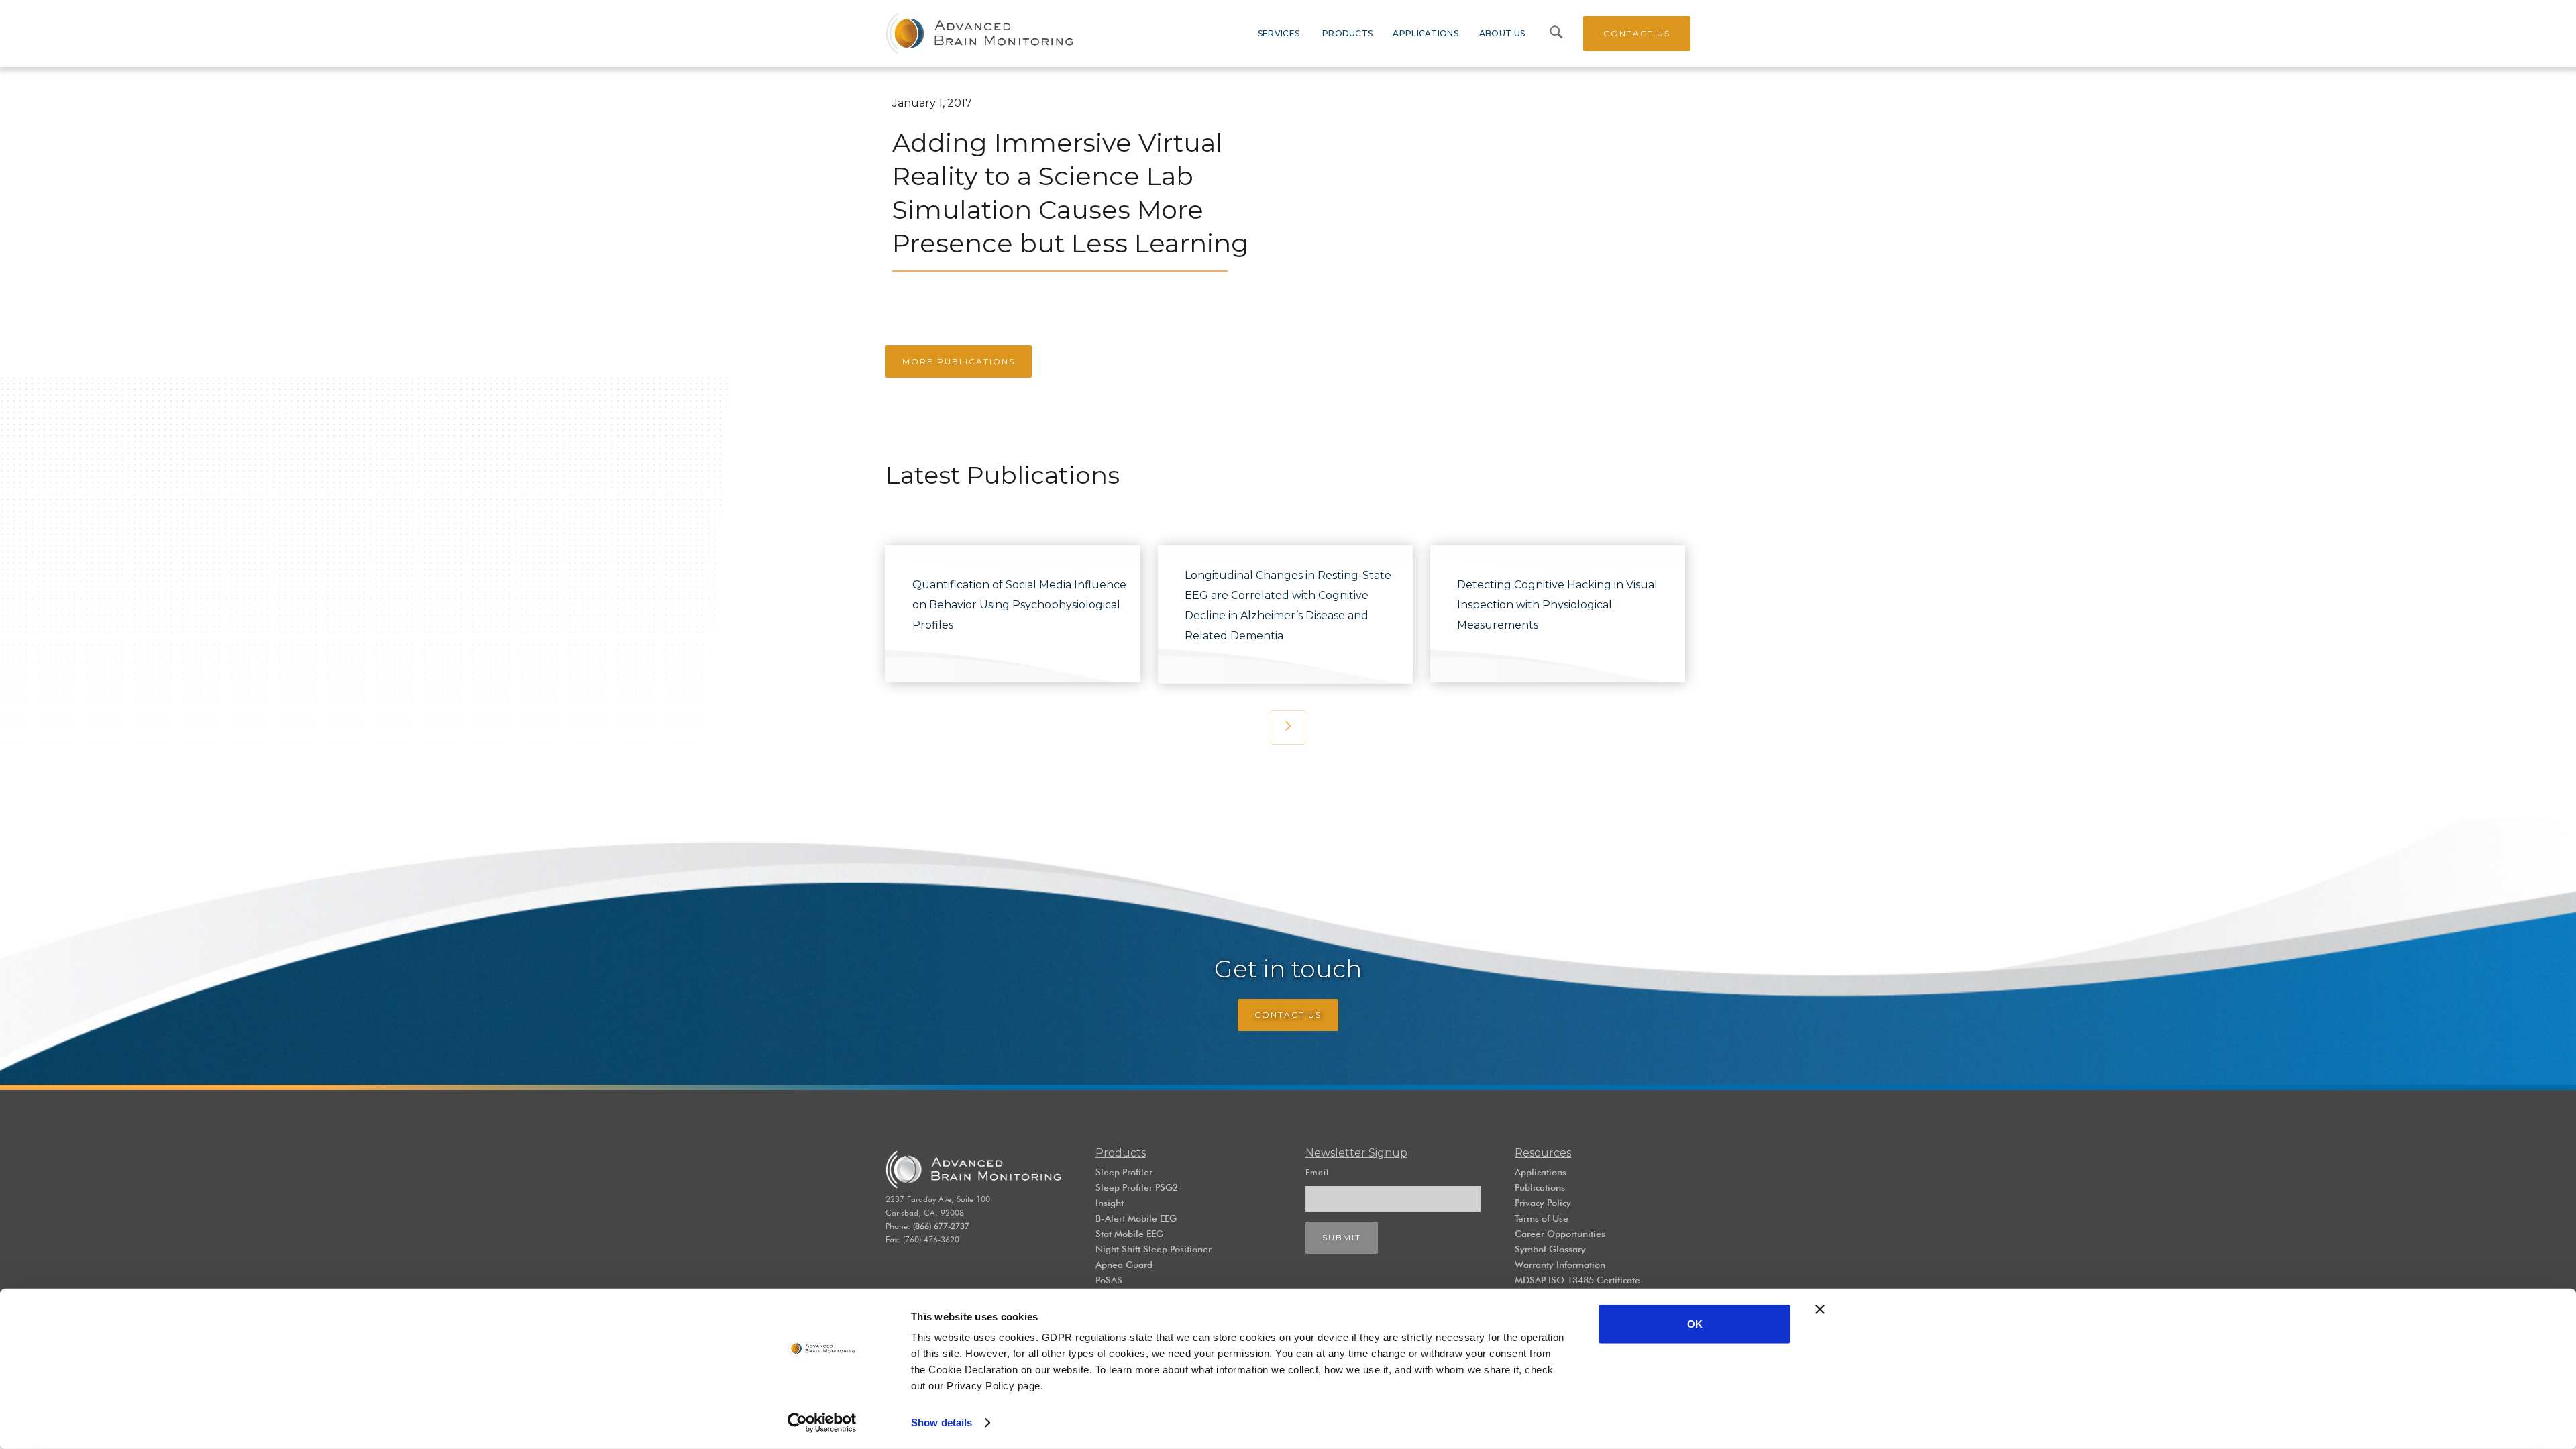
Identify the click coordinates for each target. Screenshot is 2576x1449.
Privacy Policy (1543, 1203)
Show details (942, 1423)
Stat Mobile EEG (1129, 1234)
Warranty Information (1560, 1265)
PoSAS (1109, 1280)
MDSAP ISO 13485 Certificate (1577, 1280)
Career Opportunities (1560, 1234)
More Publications (959, 361)
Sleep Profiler (1124, 1172)
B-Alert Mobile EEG (1136, 1218)
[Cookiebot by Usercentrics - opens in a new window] (822, 1423)
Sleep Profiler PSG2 (1137, 1187)
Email (1317, 1172)
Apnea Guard (1124, 1265)
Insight (1110, 1203)
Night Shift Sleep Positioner (1153, 1249)
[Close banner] (1820, 1309)
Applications (1541, 1172)
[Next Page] (1288, 728)
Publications (1540, 1187)
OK (1695, 1324)
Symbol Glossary (1550, 1249)
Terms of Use (1542, 1218)
